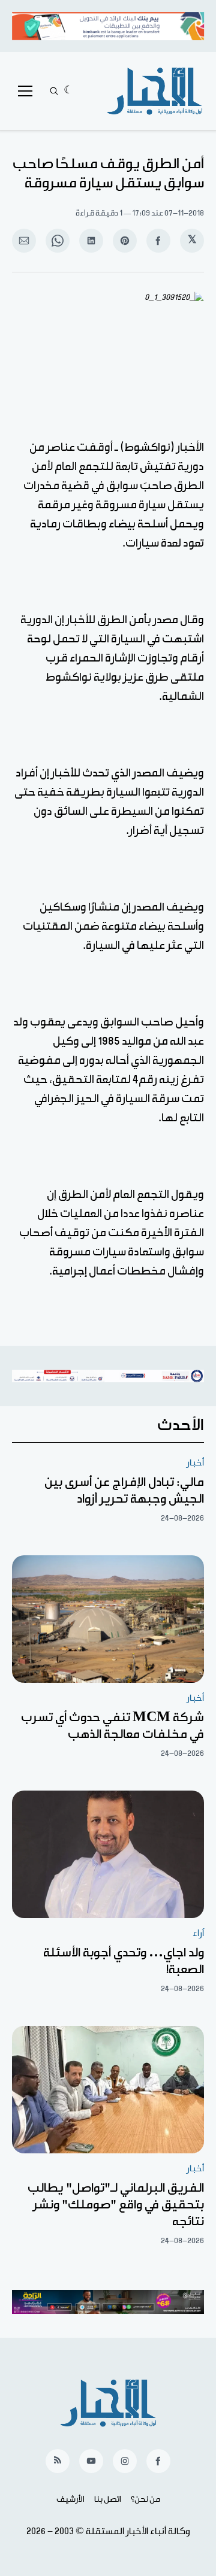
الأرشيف (70, 2499)
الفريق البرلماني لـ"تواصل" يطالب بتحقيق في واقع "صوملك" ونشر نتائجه (116, 2205)
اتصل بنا (108, 2499)
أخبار (195, 1463)
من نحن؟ (145, 2499)
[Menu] (25, 91)
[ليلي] (69, 91)
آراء (198, 1933)
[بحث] (54, 91)
